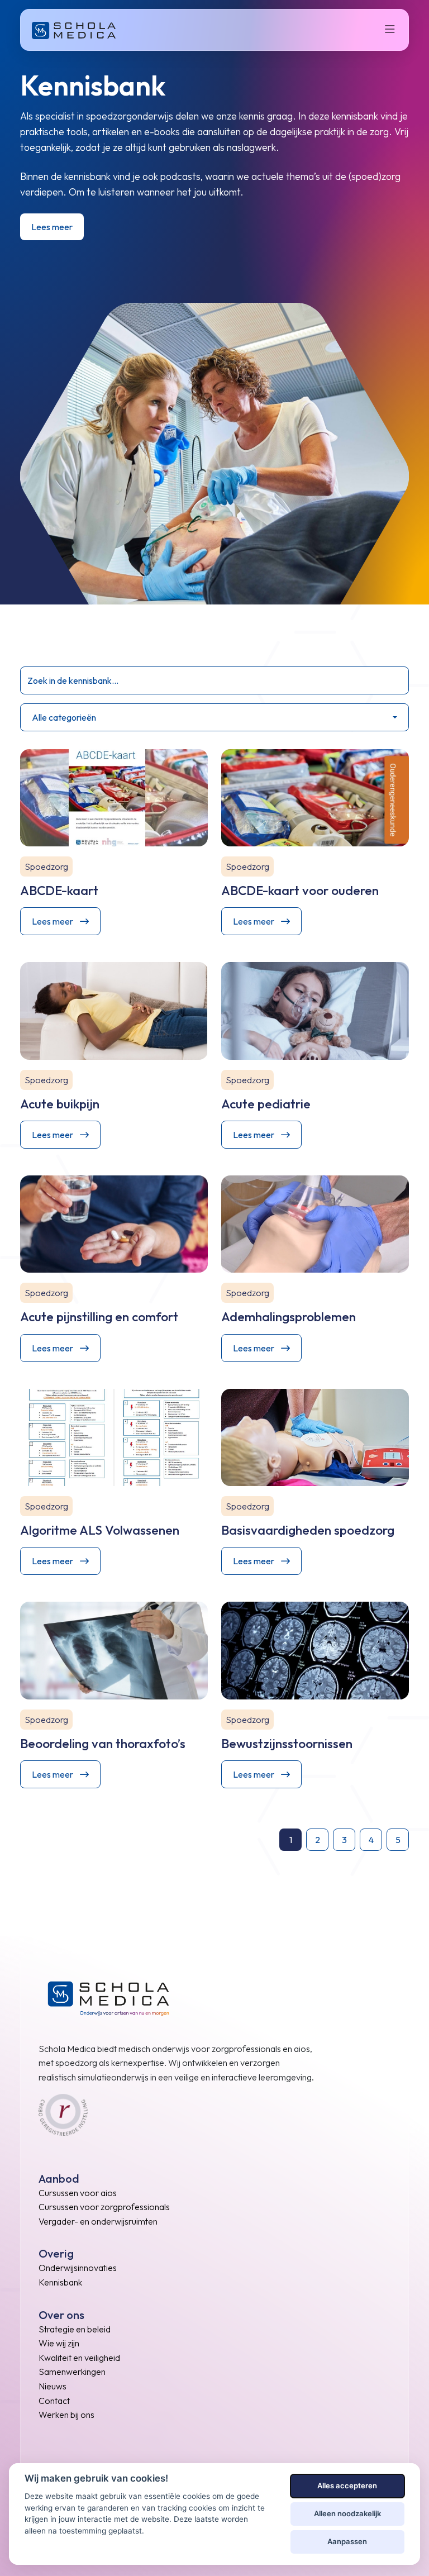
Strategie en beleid (75, 2329)
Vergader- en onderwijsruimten (98, 2221)
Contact (54, 2401)
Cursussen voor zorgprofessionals (104, 2207)
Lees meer (52, 227)
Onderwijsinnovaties (78, 2268)
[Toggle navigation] (393, 30)
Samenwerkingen (72, 2372)
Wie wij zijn (59, 2343)
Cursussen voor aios (78, 2193)
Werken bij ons (66, 2415)
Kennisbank (60, 2282)
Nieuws (53, 2386)
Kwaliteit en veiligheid (79, 2358)
